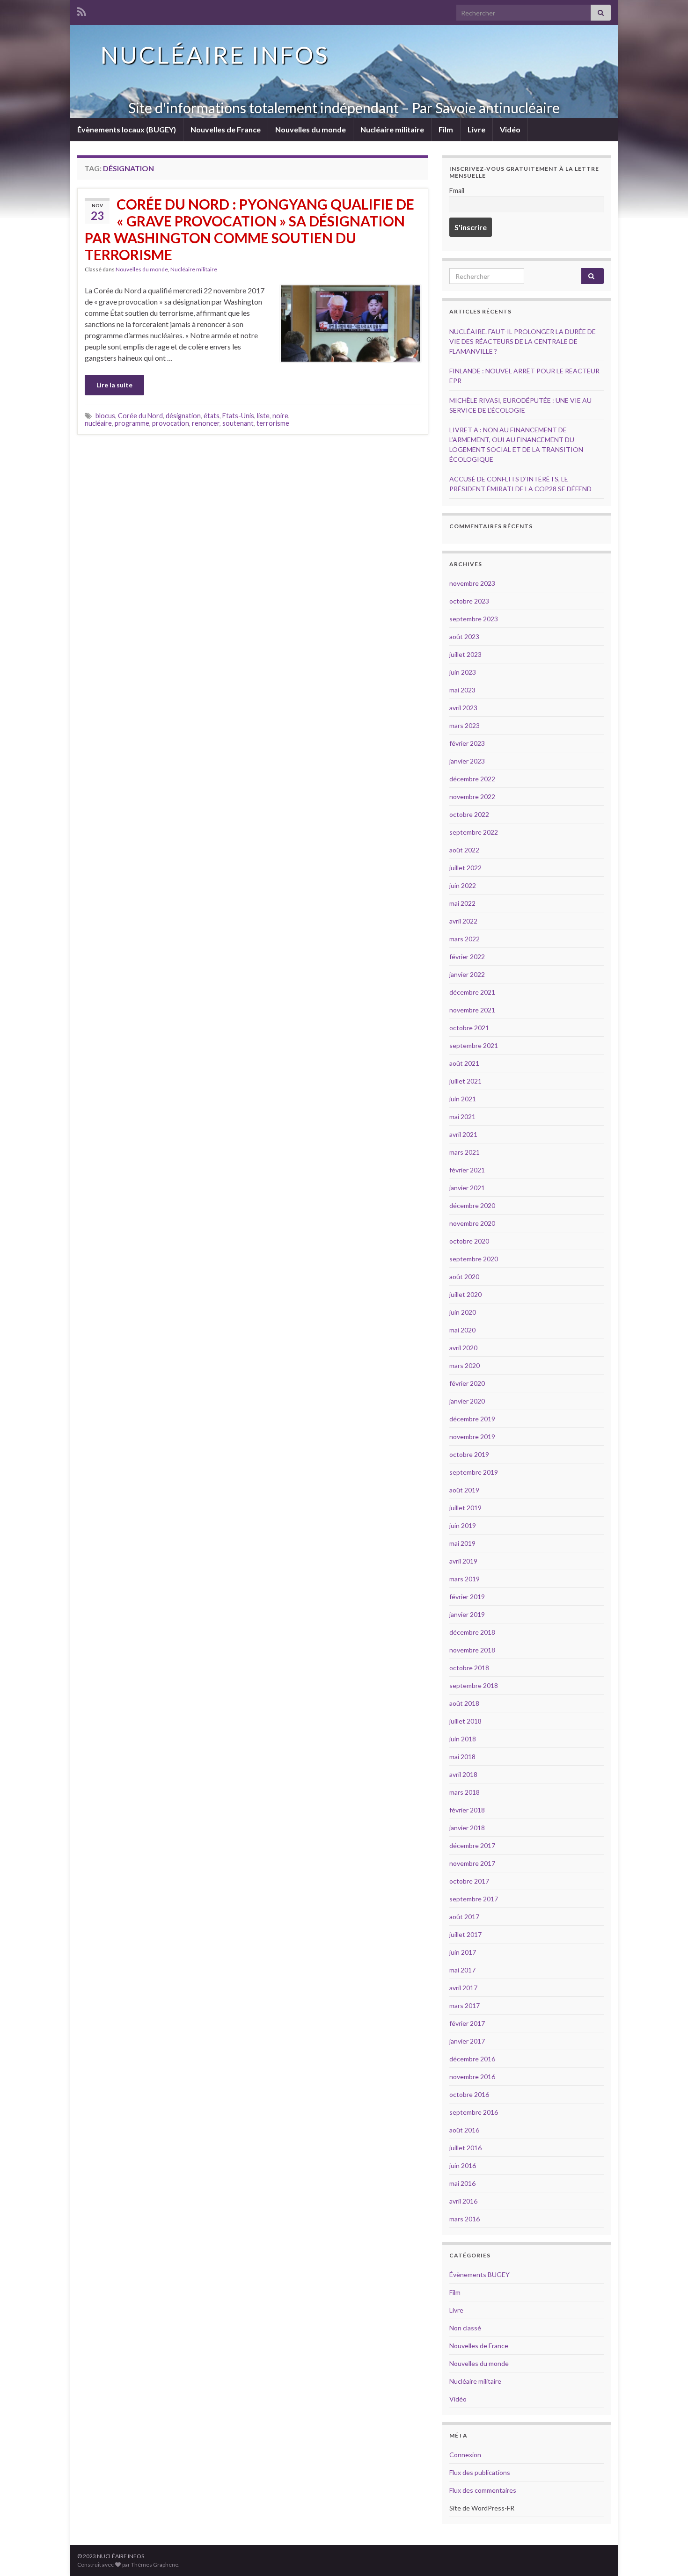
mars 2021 (465, 1152)
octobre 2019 (469, 1454)
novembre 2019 (472, 1437)
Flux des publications (480, 2472)
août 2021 (464, 1063)
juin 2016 (463, 2165)
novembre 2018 (472, 1650)
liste (263, 416)
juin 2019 (463, 1525)
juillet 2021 (465, 1081)
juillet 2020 (465, 1294)
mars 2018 (465, 1792)
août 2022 (464, 850)
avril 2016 (463, 2201)
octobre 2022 (469, 814)
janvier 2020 (467, 1401)
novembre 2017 (472, 1863)
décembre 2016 (472, 2059)
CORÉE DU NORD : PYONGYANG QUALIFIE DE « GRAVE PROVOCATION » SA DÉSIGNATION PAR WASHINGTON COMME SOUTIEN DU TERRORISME (249, 229)
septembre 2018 (474, 1685)
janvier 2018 (467, 1828)
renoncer (206, 423)
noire (280, 416)
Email (457, 191)
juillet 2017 (465, 1934)
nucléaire (98, 423)
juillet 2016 (465, 2148)
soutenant (238, 423)
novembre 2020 (472, 1223)
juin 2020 (463, 1312)
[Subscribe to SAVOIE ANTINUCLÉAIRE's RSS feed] (82, 10)
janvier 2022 (467, 974)
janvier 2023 (467, 761)
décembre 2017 (472, 1845)
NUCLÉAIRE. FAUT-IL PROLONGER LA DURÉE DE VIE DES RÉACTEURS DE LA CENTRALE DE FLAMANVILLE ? (523, 341)
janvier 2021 (467, 1188)
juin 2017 (463, 1952)
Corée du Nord (140, 416)
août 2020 (464, 1277)
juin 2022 (463, 885)
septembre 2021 (474, 1045)
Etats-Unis (238, 416)
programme (132, 423)
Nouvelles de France (226, 129)
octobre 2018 (469, 1668)
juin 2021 (463, 1099)
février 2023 (467, 743)
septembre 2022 (474, 832)
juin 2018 (463, 1739)
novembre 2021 (472, 1010)
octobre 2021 (469, 1028)
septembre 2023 (474, 619)
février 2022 (467, 957)
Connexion (465, 2455)
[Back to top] (667, 2555)
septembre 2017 (474, 1899)
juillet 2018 (465, 1721)
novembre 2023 (472, 583)
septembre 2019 (474, 1472)
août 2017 (464, 1917)
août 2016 (464, 2130)
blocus (105, 416)
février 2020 (467, 1383)
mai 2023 (462, 690)
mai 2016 (462, 2183)
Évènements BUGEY (479, 2274)
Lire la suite (114, 385)
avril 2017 (463, 1988)
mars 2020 (465, 1365)
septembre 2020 (474, 1259)
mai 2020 (462, 1330)
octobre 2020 (469, 1241)
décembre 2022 (472, 779)
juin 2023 (463, 672)
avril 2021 (463, 1134)
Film (446, 129)
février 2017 (467, 2023)
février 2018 (467, 1810)
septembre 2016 (474, 2112)
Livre (476, 129)
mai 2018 (462, 1757)
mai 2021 (462, 1117)
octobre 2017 (469, 1881)
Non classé (465, 2328)
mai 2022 (462, 903)
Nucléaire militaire (392, 129)
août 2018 (464, 1703)
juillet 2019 (465, 1508)
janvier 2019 (467, 1614)
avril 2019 (463, 1561)
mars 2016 (465, 2219)
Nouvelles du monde (311, 129)
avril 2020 (463, 1348)
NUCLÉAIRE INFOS (215, 55)
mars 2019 (465, 1579)
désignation (183, 416)
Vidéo (510, 129)
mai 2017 (462, 1970)
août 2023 (464, 637)
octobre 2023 (469, 601)
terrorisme (273, 423)
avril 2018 (463, 1774)
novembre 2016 (472, 2077)
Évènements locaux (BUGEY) (127, 129)
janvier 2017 (467, 2041)
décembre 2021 (472, 992)
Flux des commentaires (483, 2490)
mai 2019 (462, 1543)
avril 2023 (463, 708)
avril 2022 (463, 921)
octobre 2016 (469, 2094)
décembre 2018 (472, 1632)
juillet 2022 (465, 868)
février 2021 (467, 1170)
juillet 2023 (465, 654)
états (212, 416)
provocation (171, 423)
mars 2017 (465, 2005)
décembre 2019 (472, 1419)
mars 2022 (465, 939)
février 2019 (467, 1597)
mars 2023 (465, 725)
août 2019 (464, 1490)
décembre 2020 (472, 1205)
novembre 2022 (472, 797)
